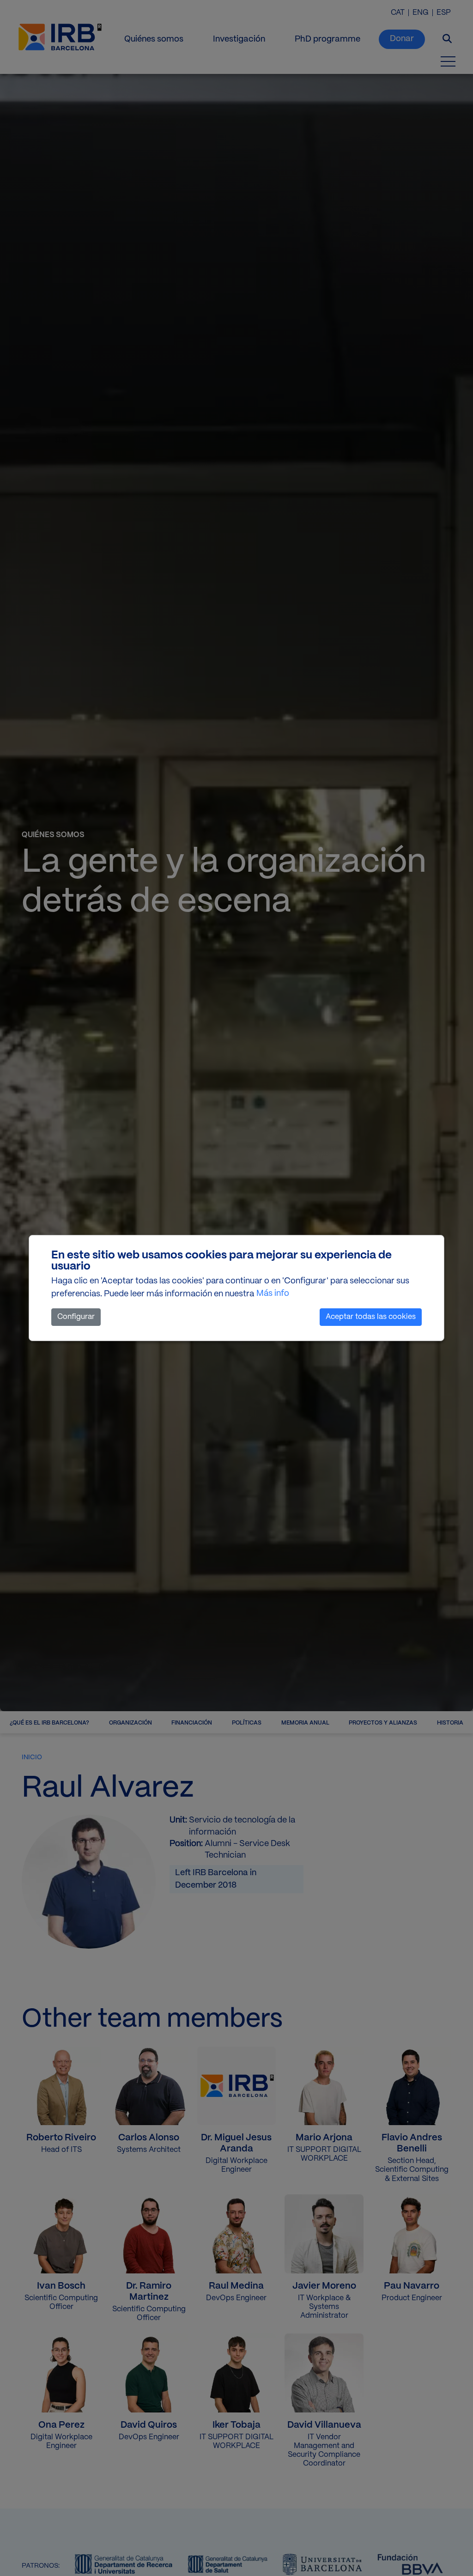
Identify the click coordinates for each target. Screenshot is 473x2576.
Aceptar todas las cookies (371, 1317)
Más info (273, 1294)
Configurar (76, 1317)
